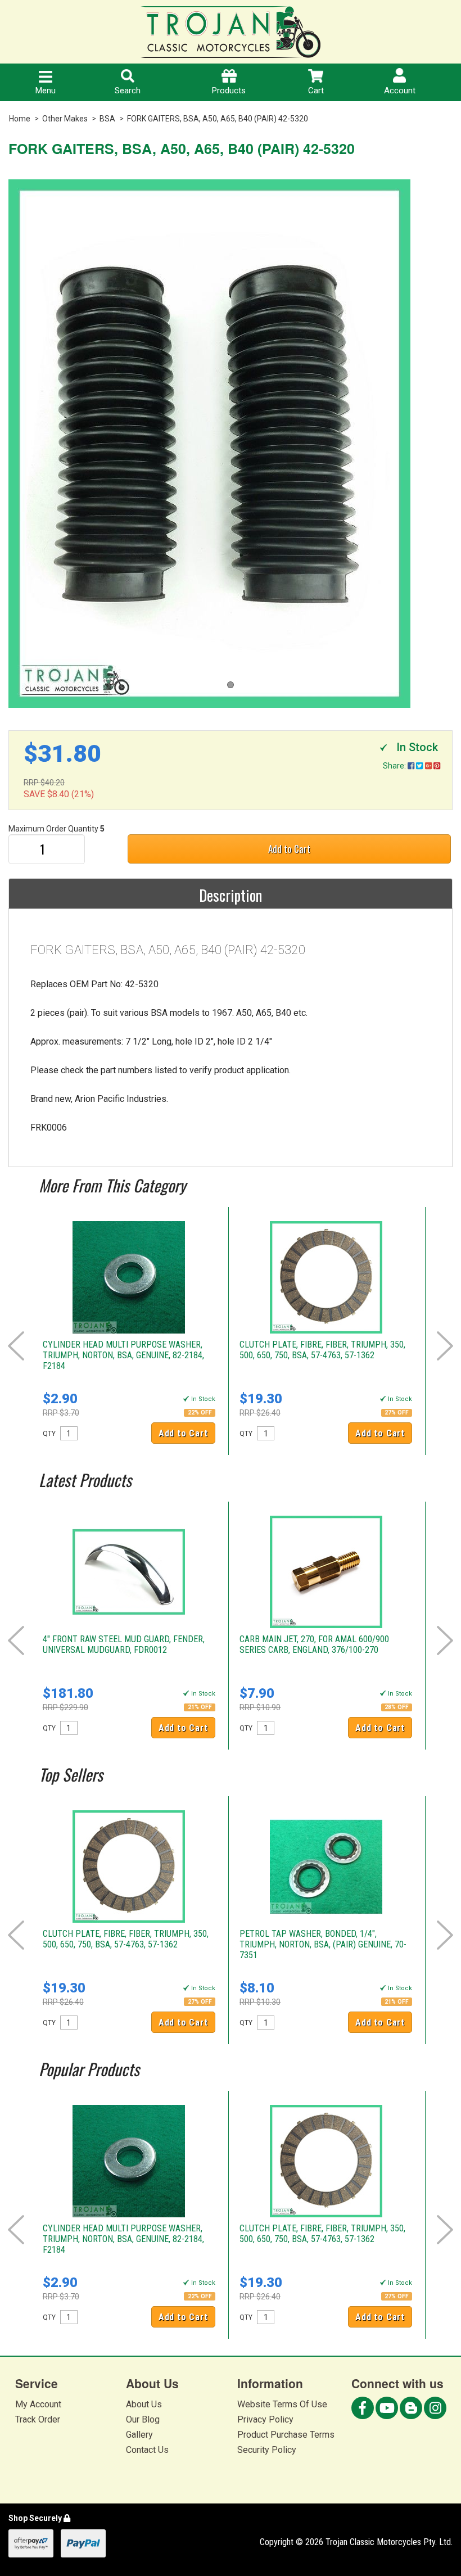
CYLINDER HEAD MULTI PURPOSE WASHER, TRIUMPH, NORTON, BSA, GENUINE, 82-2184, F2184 (123, 1355)
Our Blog (143, 2419)
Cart (316, 91)
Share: (395, 766)
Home (20, 119)
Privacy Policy (265, 2419)
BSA (107, 119)
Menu (46, 91)
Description (231, 895)
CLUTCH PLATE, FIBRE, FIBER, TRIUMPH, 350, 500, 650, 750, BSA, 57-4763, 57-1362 (322, 1350)
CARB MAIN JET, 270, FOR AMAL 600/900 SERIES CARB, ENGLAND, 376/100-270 (314, 1644)
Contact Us (147, 2450)
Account (400, 91)
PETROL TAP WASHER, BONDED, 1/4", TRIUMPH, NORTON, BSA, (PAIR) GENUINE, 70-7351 (323, 1944)
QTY (49, 1434)
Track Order (38, 2419)
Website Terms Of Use (282, 2404)
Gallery (139, 2435)
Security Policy (267, 2450)
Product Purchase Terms (286, 2435)
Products (229, 91)
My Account (38, 2404)
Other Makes (65, 119)
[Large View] (231, 444)
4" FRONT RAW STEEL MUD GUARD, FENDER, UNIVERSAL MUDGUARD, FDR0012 (124, 1644)
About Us (144, 2404)
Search (128, 91)
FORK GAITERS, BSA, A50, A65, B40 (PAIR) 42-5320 (218, 119)
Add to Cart (289, 849)
